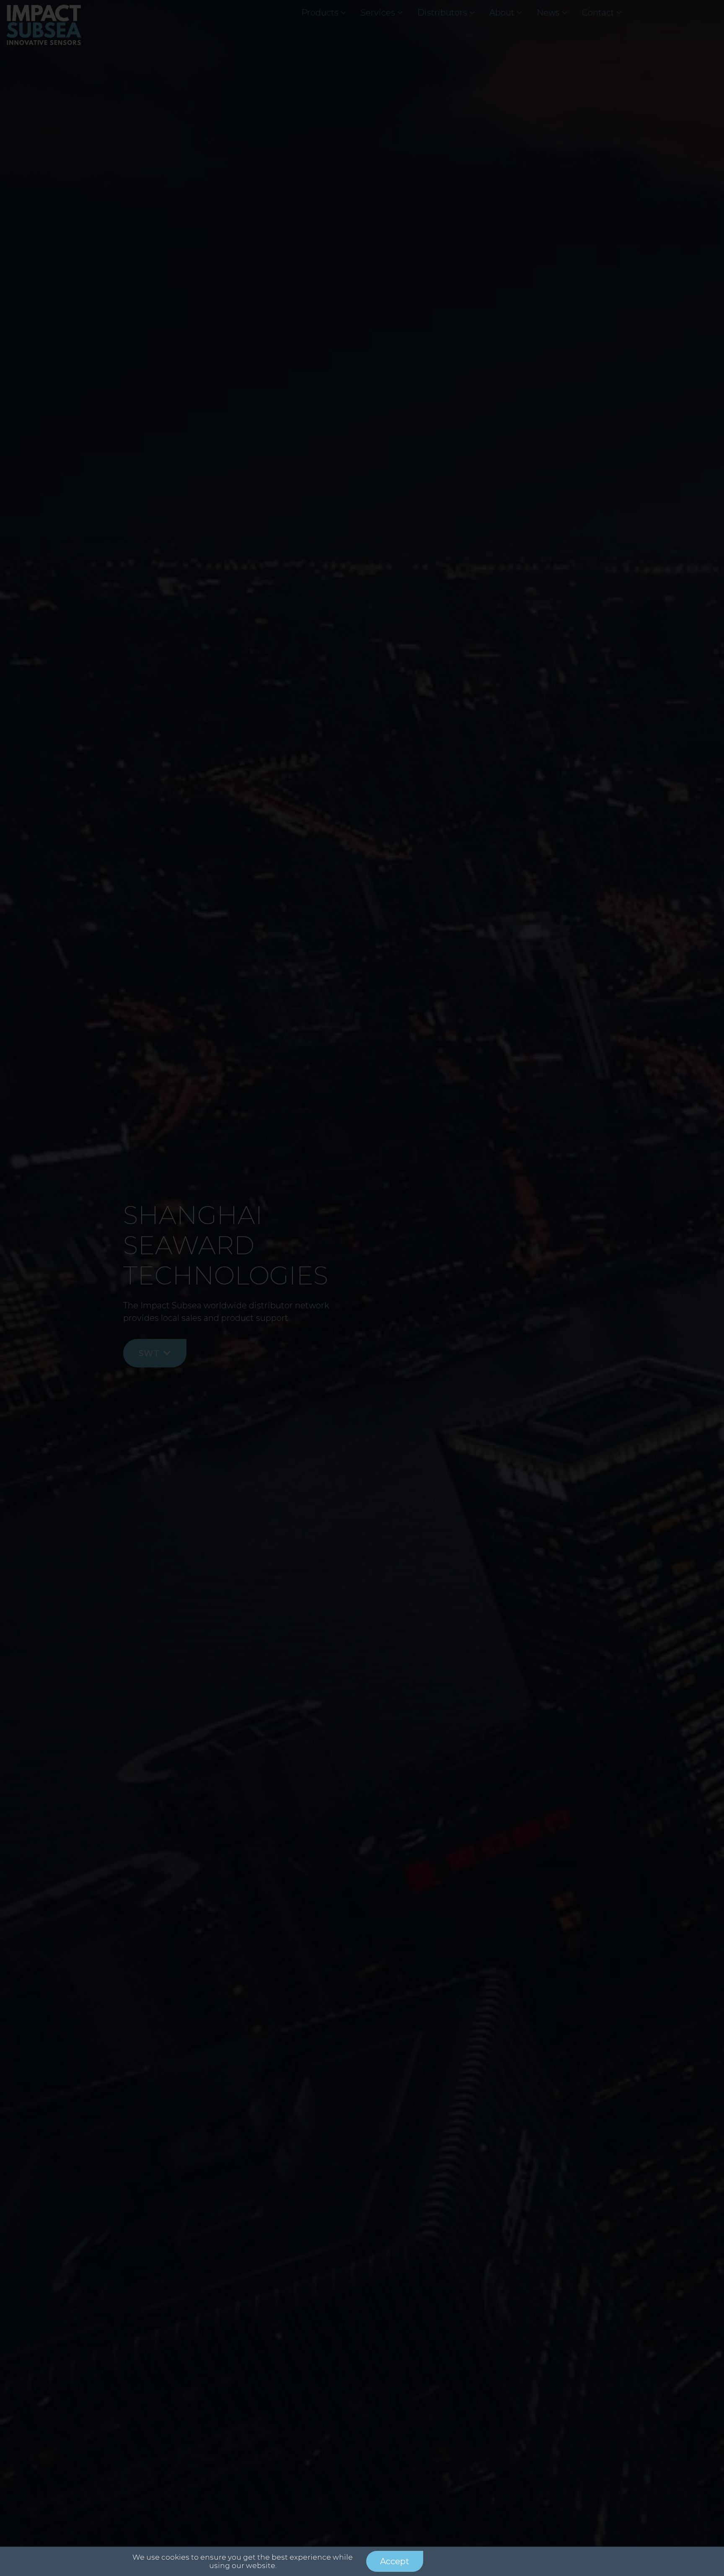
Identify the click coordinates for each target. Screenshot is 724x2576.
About (502, 13)
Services (378, 13)
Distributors (442, 13)
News (548, 13)
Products (320, 13)
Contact (598, 13)
